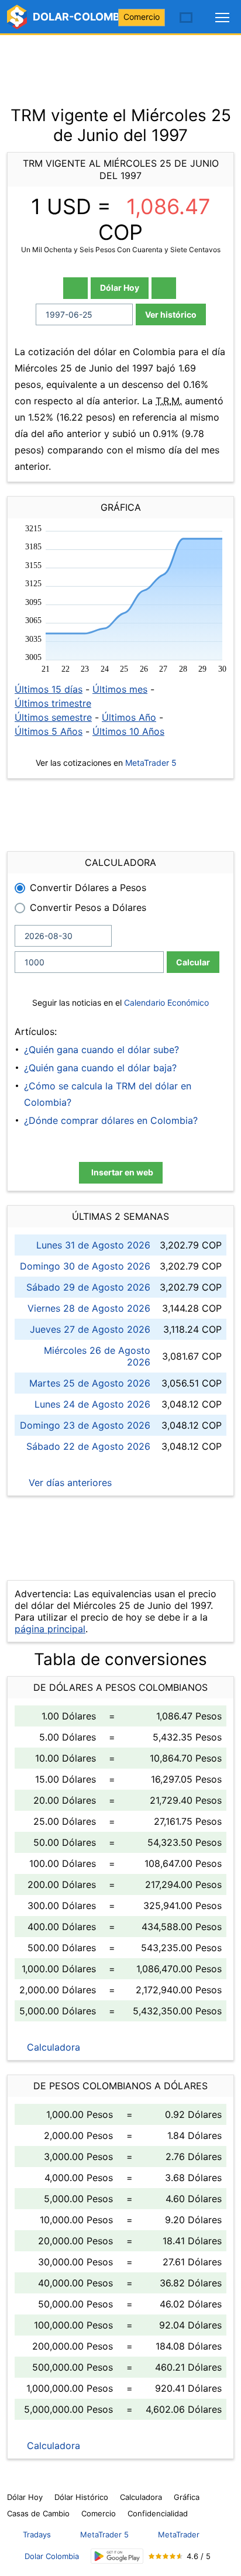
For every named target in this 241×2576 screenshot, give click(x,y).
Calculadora (52, 2047)
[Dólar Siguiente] (164, 288)
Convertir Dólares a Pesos (88, 888)
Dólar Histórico (81, 2497)
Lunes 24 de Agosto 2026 (92, 1404)
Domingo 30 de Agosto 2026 (85, 1266)
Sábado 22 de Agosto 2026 (88, 1446)
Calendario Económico (165, 1002)
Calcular (193, 962)
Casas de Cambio (38, 2513)
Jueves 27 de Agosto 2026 (90, 1329)
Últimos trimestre (53, 703)
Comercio (142, 17)
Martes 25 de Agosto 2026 (90, 1383)
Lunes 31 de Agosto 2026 (93, 1245)
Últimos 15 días (49, 689)
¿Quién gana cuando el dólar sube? (101, 1050)
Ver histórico (171, 314)
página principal (50, 1629)
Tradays (37, 2534)
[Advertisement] (120, 64)
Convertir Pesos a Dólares (88, 907)
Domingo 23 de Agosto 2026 (85, 1425)
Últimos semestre (53, 717)
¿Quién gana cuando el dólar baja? (100, 1068)
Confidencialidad (158, 2513)
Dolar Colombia (52, 2556)
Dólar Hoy (120, 288)
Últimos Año (129, 717)
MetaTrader (179, 2534)
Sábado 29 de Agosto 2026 (88, 1287)
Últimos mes (120, 689)
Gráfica (187, 2497)
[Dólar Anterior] (75, 288)
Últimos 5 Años (49, 731)
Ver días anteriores (69, 1483)
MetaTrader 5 (151, 763)
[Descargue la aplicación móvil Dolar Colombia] (117, 2556)
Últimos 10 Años (128, 731)
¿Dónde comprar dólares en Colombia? (111, 1120)
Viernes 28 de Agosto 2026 (89, 1308)
